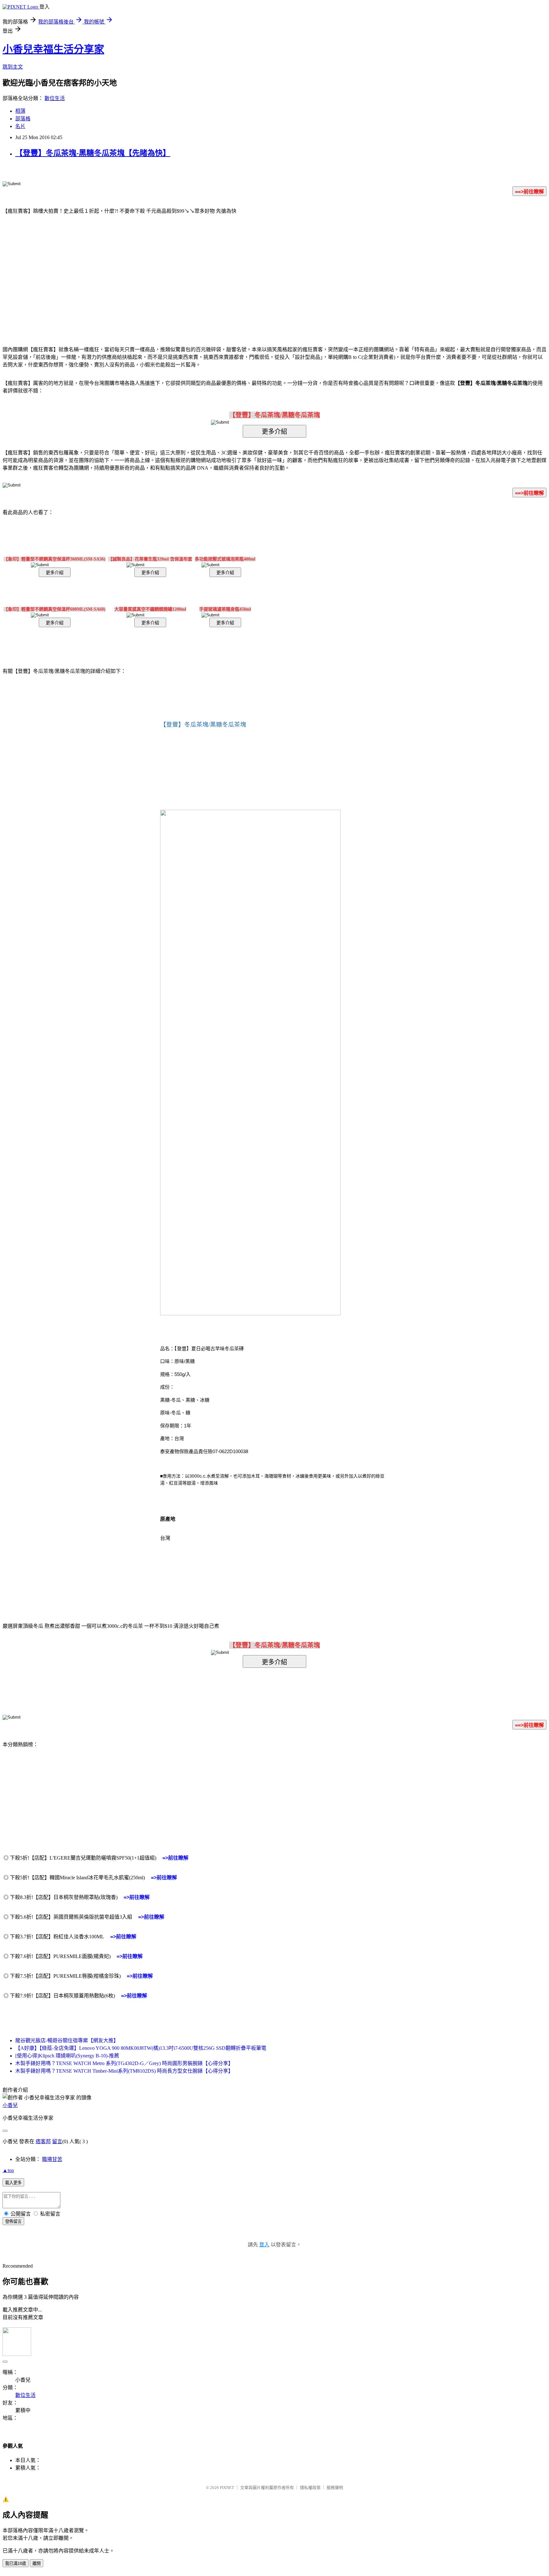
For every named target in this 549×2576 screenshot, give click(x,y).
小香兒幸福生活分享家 (53, 49)
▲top (8, 2170)
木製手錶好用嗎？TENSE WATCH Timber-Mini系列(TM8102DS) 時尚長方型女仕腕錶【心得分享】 (124, 2071)
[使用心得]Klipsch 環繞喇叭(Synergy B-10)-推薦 (67, 2056)
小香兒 (10, 2105)
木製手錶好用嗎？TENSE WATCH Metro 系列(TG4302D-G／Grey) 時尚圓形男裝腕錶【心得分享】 (124, 2063)
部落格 (23, 119)
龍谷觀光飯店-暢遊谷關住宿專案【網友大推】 (67, 2040)
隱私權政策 (310, 2488)
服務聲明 (335, 2488)
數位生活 (55, 98)
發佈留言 (13, 2221)
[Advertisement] (220, 271)
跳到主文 (13, 67)
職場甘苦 (52, 2159)
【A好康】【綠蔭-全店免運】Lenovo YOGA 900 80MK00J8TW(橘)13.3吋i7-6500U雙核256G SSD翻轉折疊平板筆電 (141, 2048)
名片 (20, 126)
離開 (37, 2563)
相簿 (20, 111)
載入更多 (13, 2183)
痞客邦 (43, 2141)
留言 (57, 2141)
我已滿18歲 (16, 2563)
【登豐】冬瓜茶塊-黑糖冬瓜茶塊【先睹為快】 (93, 153)
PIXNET (227, 2488)
